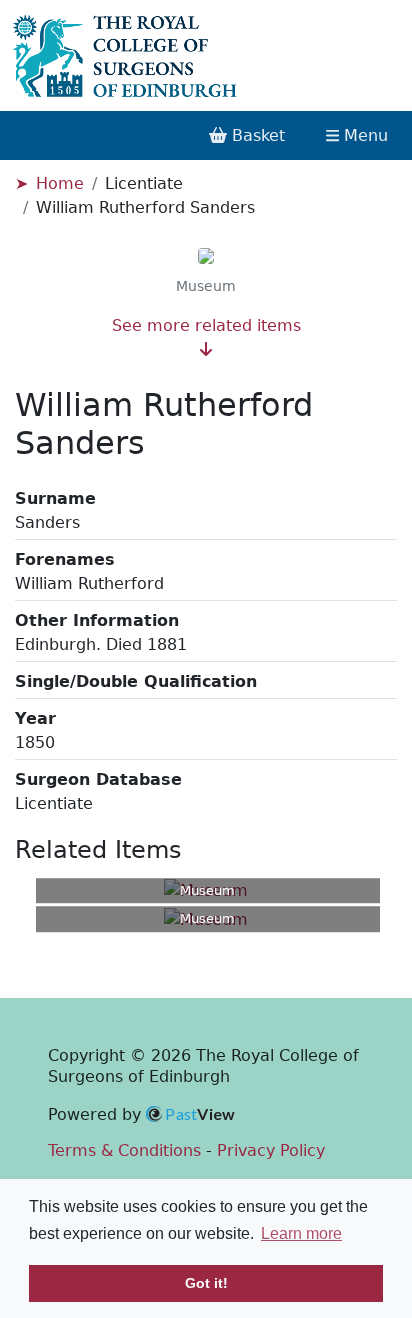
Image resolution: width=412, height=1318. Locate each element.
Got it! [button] (206, 1283)
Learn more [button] (301, 1233)
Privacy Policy (271, 1150)
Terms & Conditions (124, 1150)
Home (60, 183)
